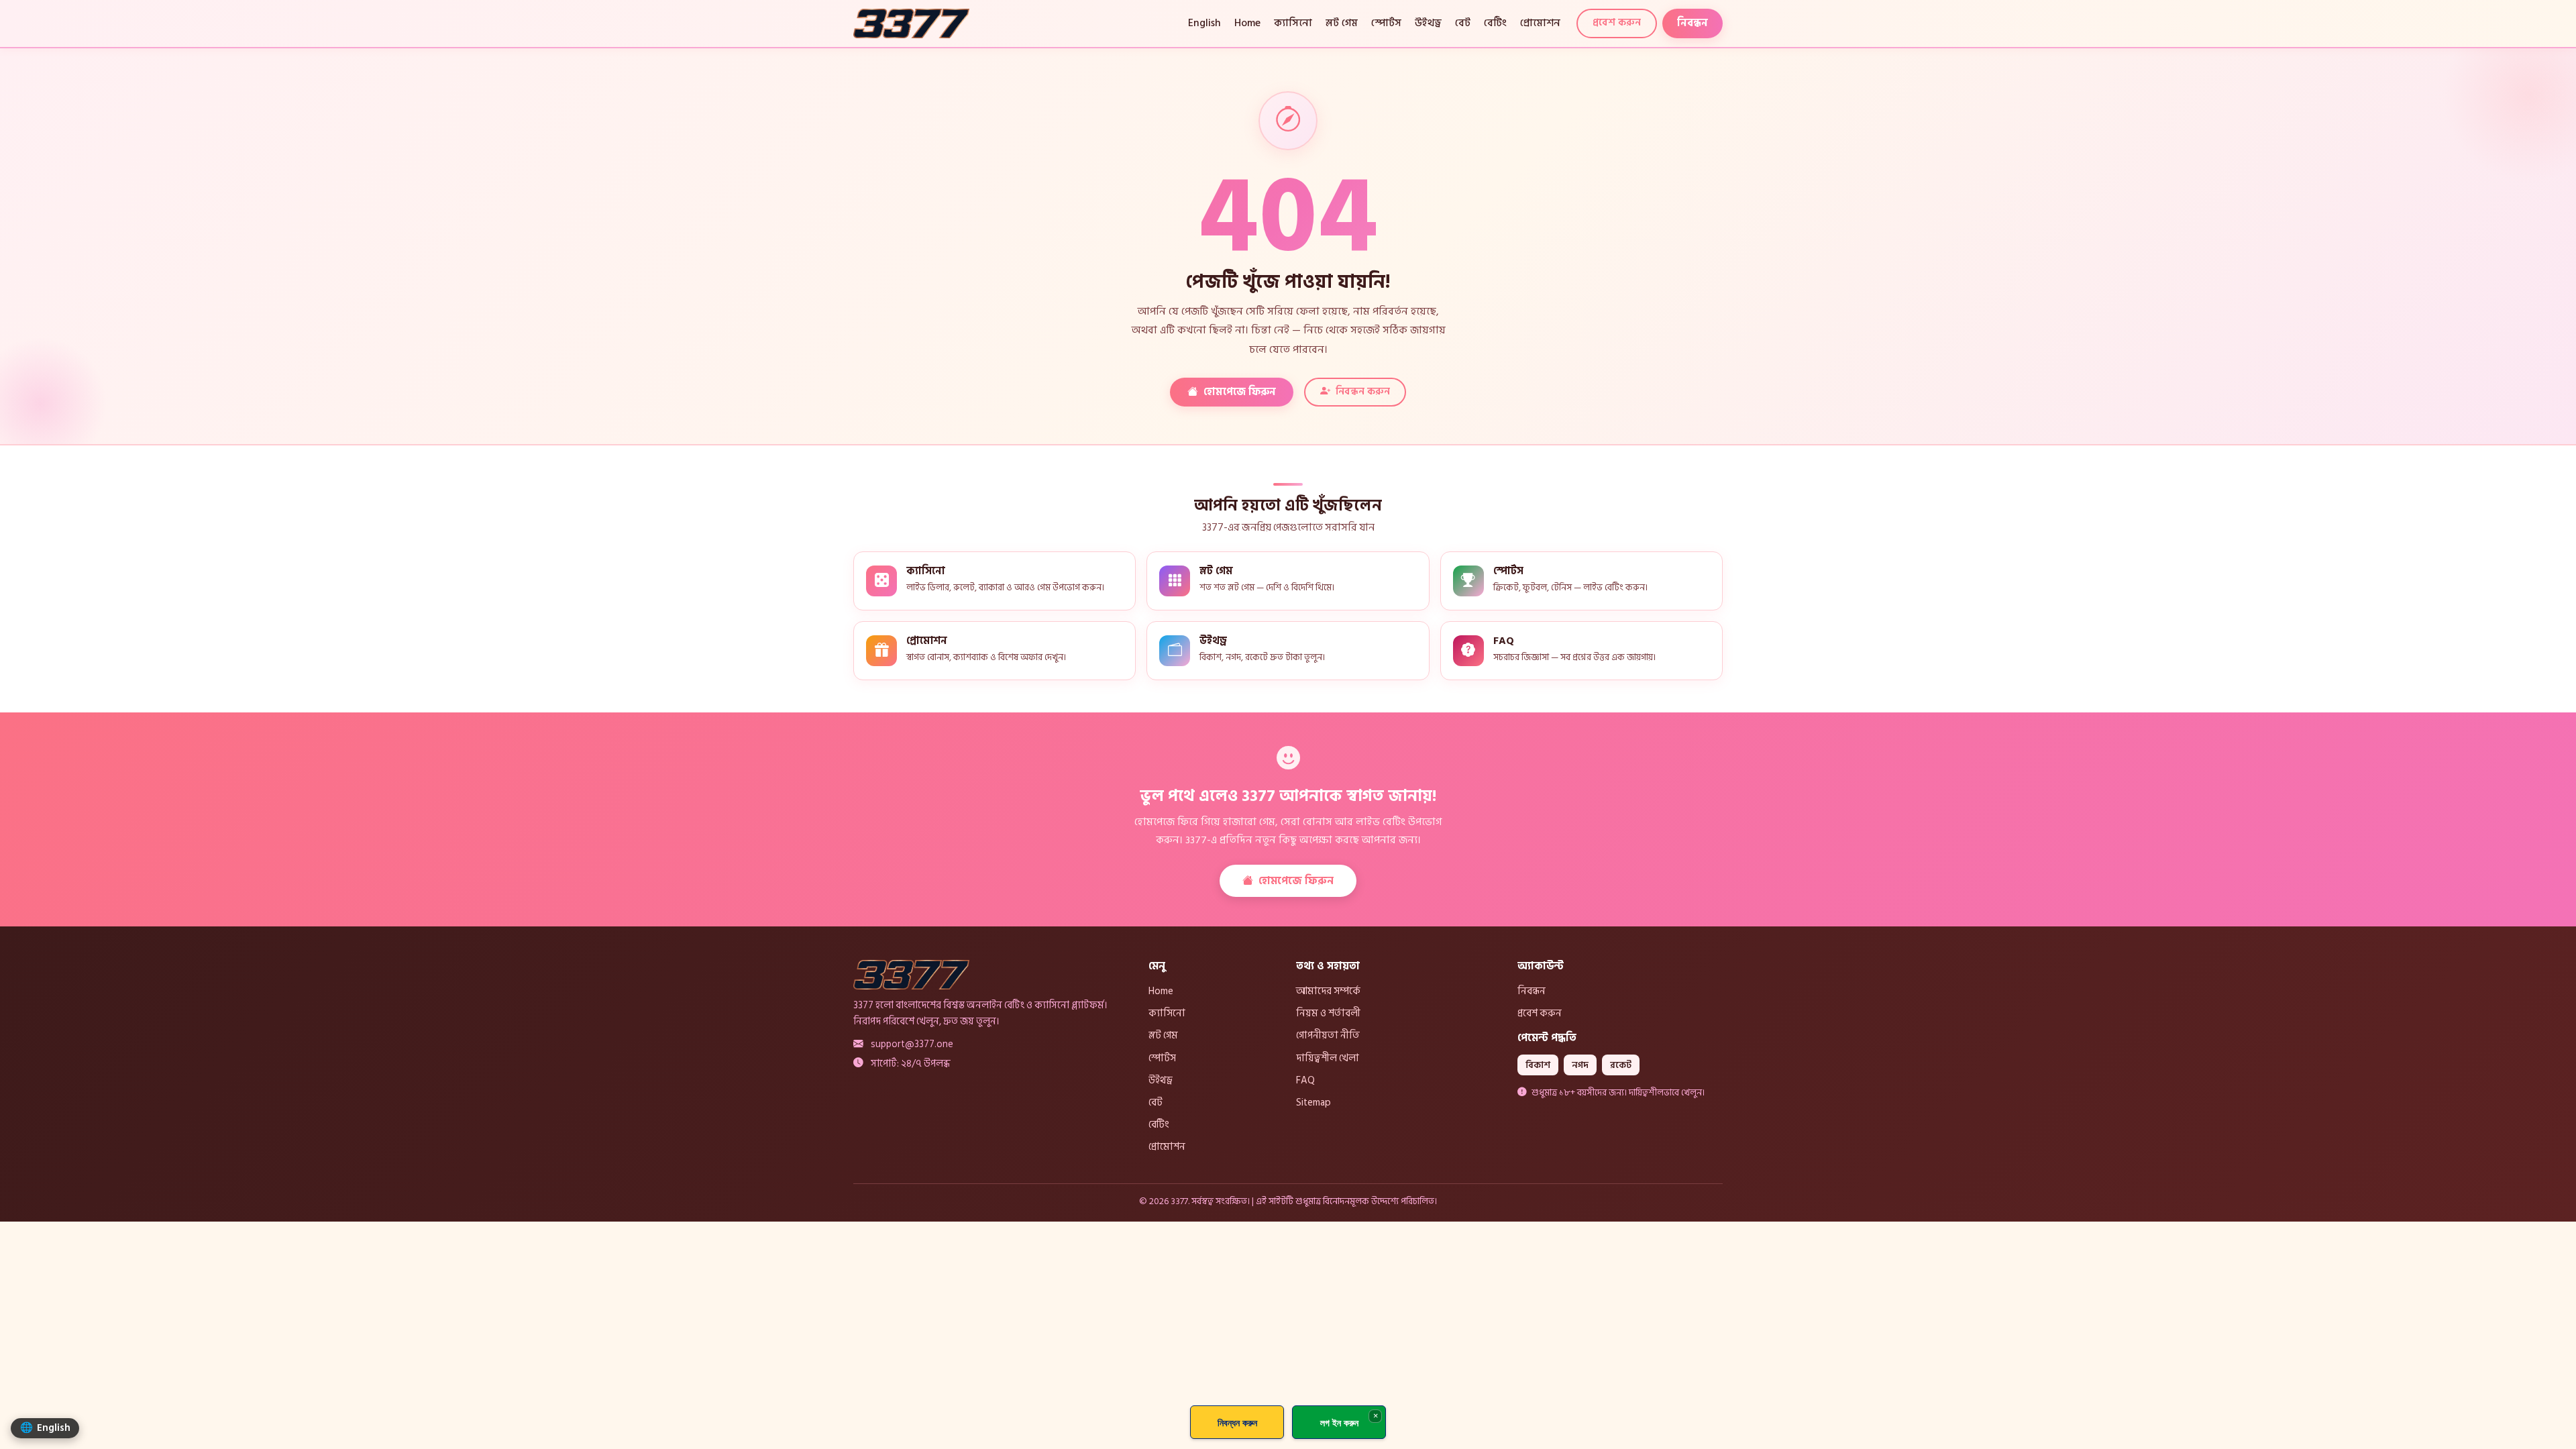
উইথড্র (1428, 23)
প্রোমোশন (1540, 23)
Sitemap (1313, 1102)
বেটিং (1495, 23)
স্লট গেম (1342, 23)
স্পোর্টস (1386, 23)
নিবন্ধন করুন (1363, 391)
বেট (1463, 23)
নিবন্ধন (1693, 23)
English (1204, 23)
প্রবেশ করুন (1617, 22)
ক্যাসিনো (1293, 23)
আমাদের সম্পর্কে (1328, 991)
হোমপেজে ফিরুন (1240, 392)
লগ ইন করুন (1339, 1423)
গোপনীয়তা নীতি (1328, 1035)
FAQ (1305, 1080)
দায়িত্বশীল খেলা (1328, 1058)
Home (1247, 23)
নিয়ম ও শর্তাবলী (1328, 1013)
